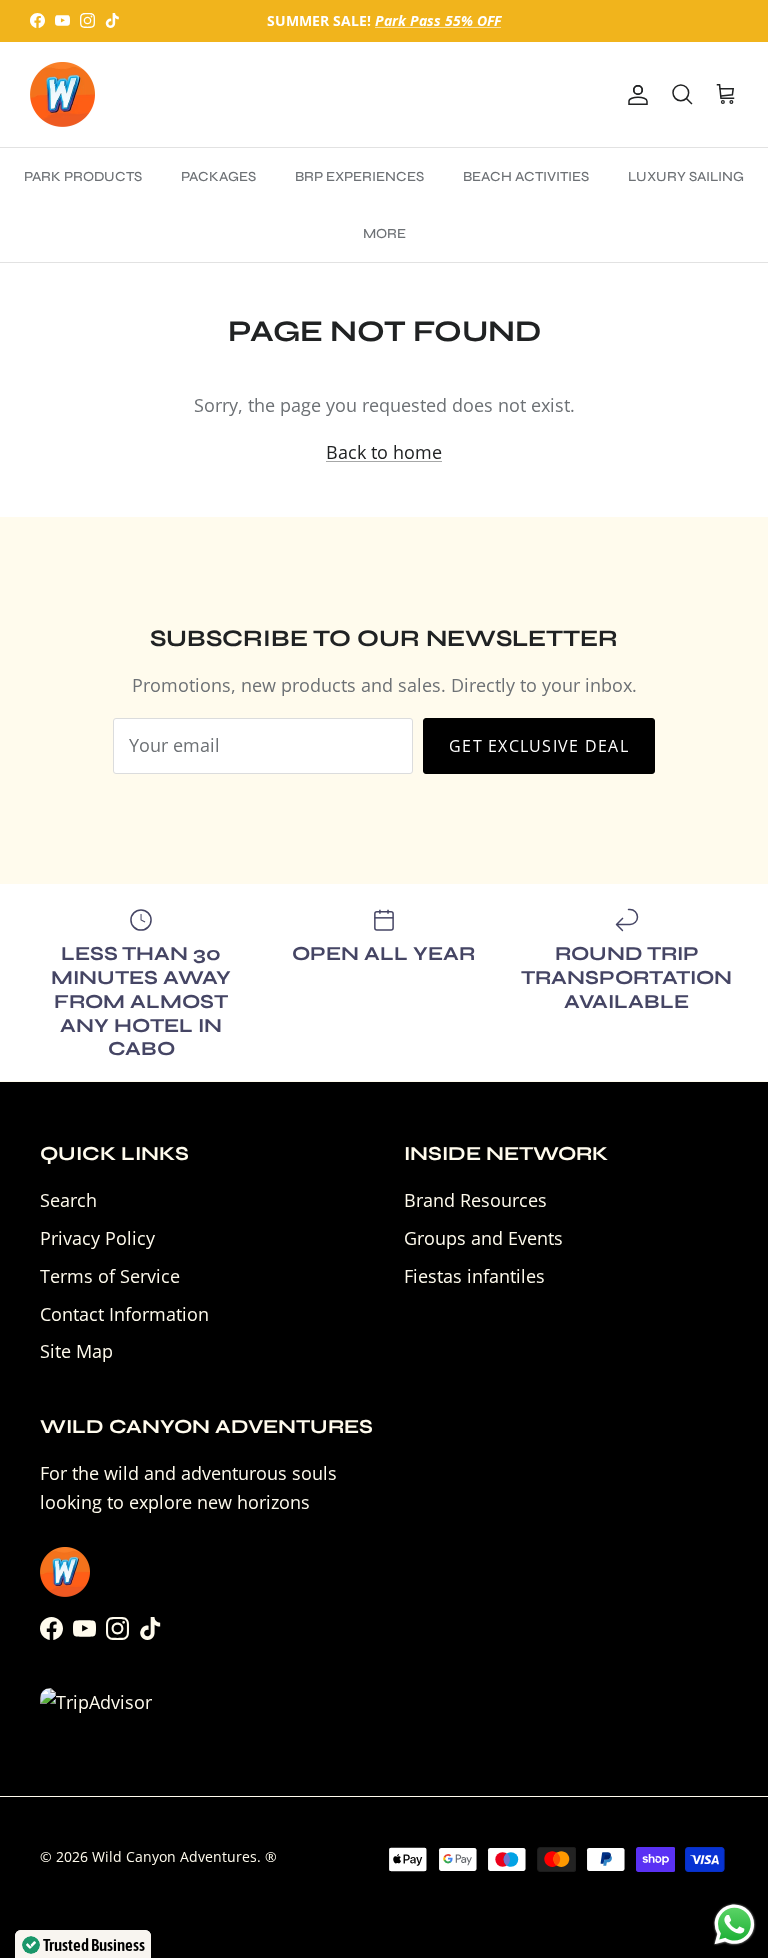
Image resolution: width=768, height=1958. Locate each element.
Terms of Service (110, 1276)
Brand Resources (475, 1200)
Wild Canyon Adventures (174, 1856)
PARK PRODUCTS (83, 176)
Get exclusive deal (539, 746)
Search (68, 1200)
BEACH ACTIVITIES (526, 176)
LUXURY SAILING (686, 176)
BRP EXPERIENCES (359, 176)
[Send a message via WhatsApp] (734, 1924)
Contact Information (124, 1314)
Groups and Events (483, 1238)
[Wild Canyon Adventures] (62, 94)
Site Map (76, 1351)
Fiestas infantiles (474, 1276)
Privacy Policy (97, 1238)
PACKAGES (218, 176)
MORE (384, 233)
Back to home (384, 452)
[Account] (634, 94)
